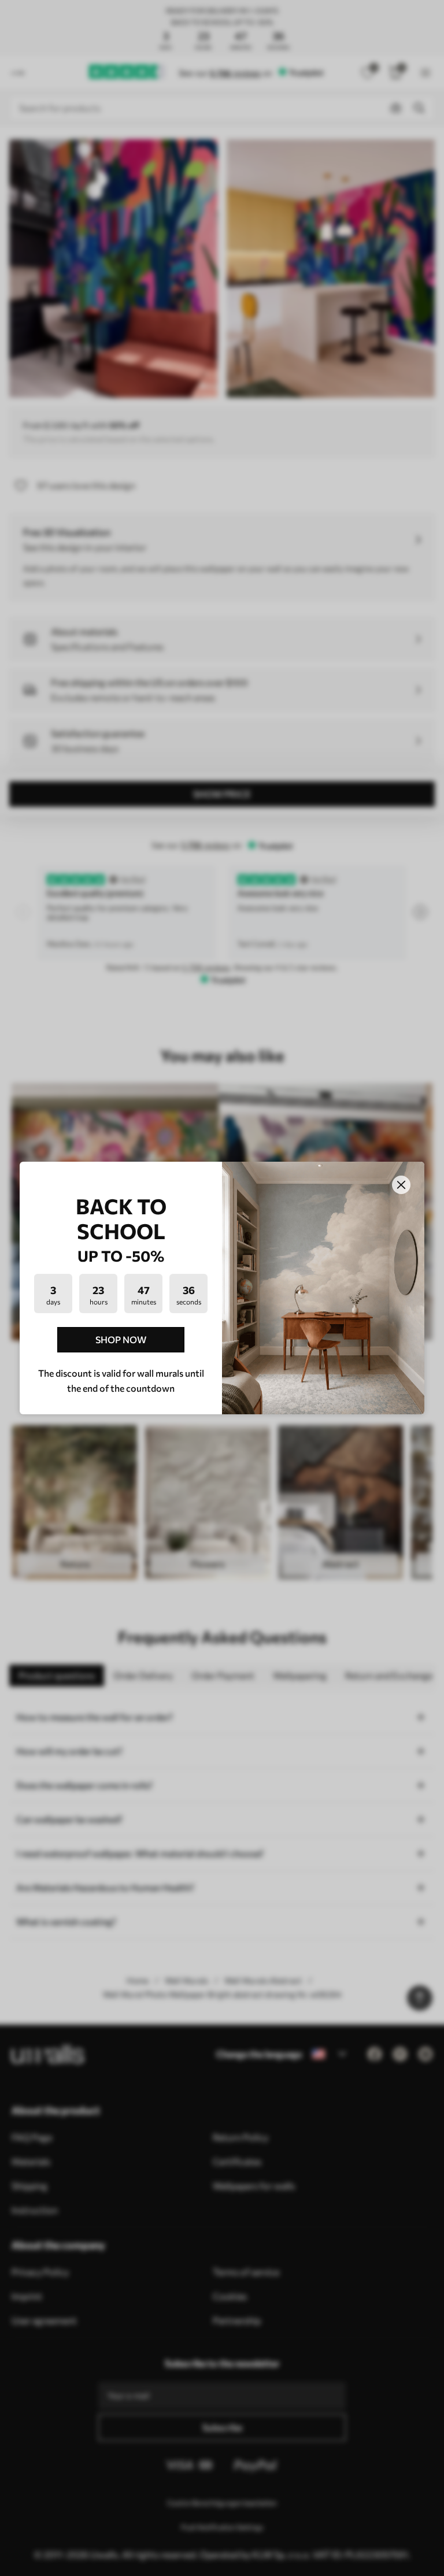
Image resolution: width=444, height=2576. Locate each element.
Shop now (121, 1339)
